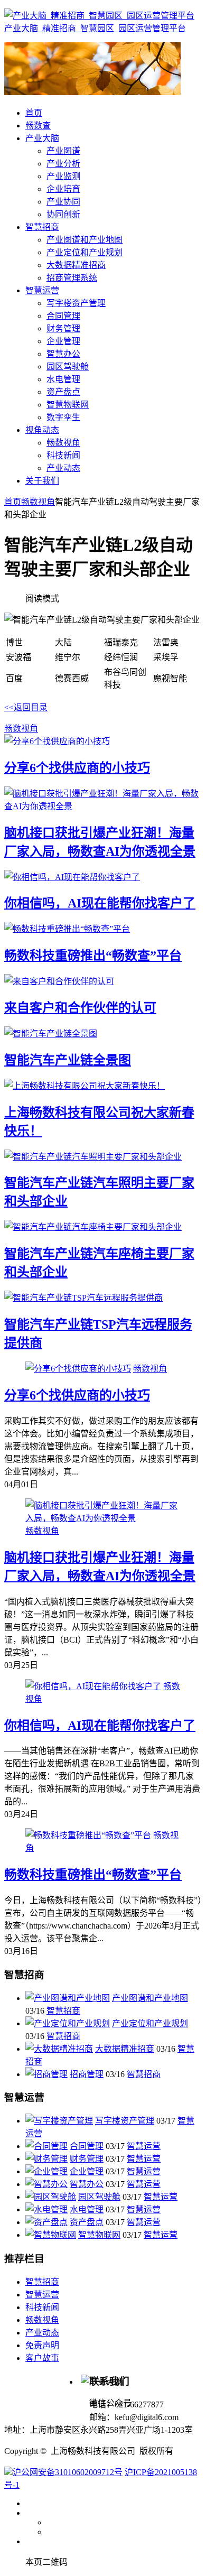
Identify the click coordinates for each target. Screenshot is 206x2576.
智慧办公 (87, 2184)
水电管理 (87, 2209)
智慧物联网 (99, 2235)
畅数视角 (38, 502)
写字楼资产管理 (125, 2121)
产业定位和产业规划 (150, 2023)
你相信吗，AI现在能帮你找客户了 (100, 903)
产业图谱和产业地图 (150, 1998)
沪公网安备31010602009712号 (68, 2472)
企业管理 (87, 2171)
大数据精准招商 (125, 2049)
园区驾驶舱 (99, 2197)
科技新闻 (42, 2307)
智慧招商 (63, 2011)
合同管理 (87, 2146)
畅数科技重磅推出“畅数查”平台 (93, 956)
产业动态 (42, 2333)
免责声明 (42, 2345)
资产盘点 (87, 2222)
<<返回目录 (26, 707)
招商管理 (87, 2074)
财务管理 (87, 2159)
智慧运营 (144, 2146)
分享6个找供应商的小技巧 (77, 768)
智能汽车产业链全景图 (68, 1060)
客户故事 (42, 2358)
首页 (13, 502)
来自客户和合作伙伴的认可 (80, 1008)
